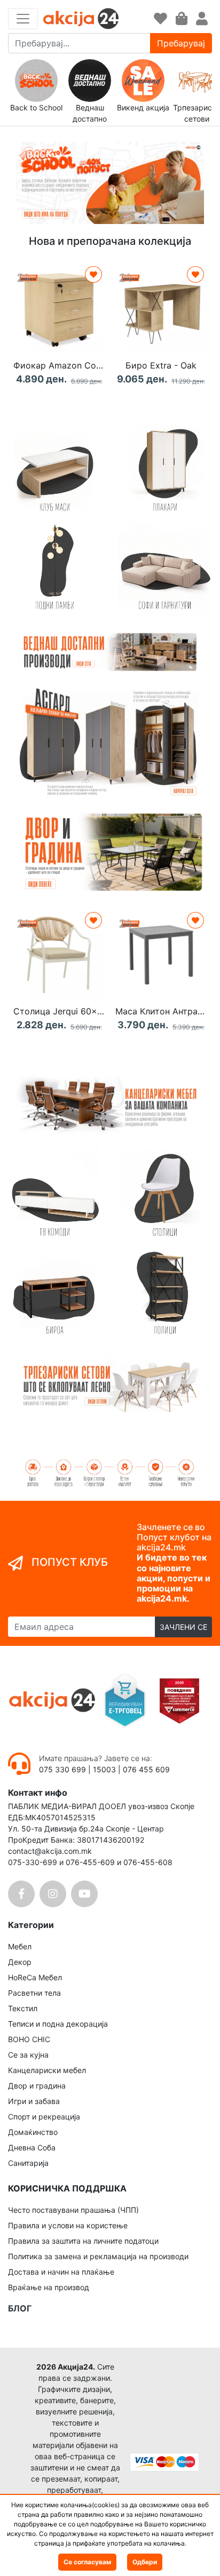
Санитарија (28, 2163)
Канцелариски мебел (47, 2070)
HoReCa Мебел (35, 1977)
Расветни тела (34, 1993)
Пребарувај (181, 43)
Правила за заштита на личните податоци (83, 2241)
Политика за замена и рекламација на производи (98, 2256)
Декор (20, 1962)
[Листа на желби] (160, 19)
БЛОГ (20, 2308)
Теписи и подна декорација (58, 2024)
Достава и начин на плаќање (61, 2272)
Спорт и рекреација (44, 2117)
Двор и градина (37, 2086)
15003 (104, 1769)
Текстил (23, 2008)
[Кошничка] (182, 19)
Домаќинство (33, 2132)
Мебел (20, 1946)
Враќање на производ (49, 2287)
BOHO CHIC (29, 2039)
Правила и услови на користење (68, 2225)
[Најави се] (202, 19)
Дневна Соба (32, 2147)
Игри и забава (34, 2101)
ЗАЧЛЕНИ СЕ (183, 1627)
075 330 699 (64, 1769)
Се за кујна (28, 2055)
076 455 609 (146, 1769)
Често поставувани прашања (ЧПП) (73, 2210)
